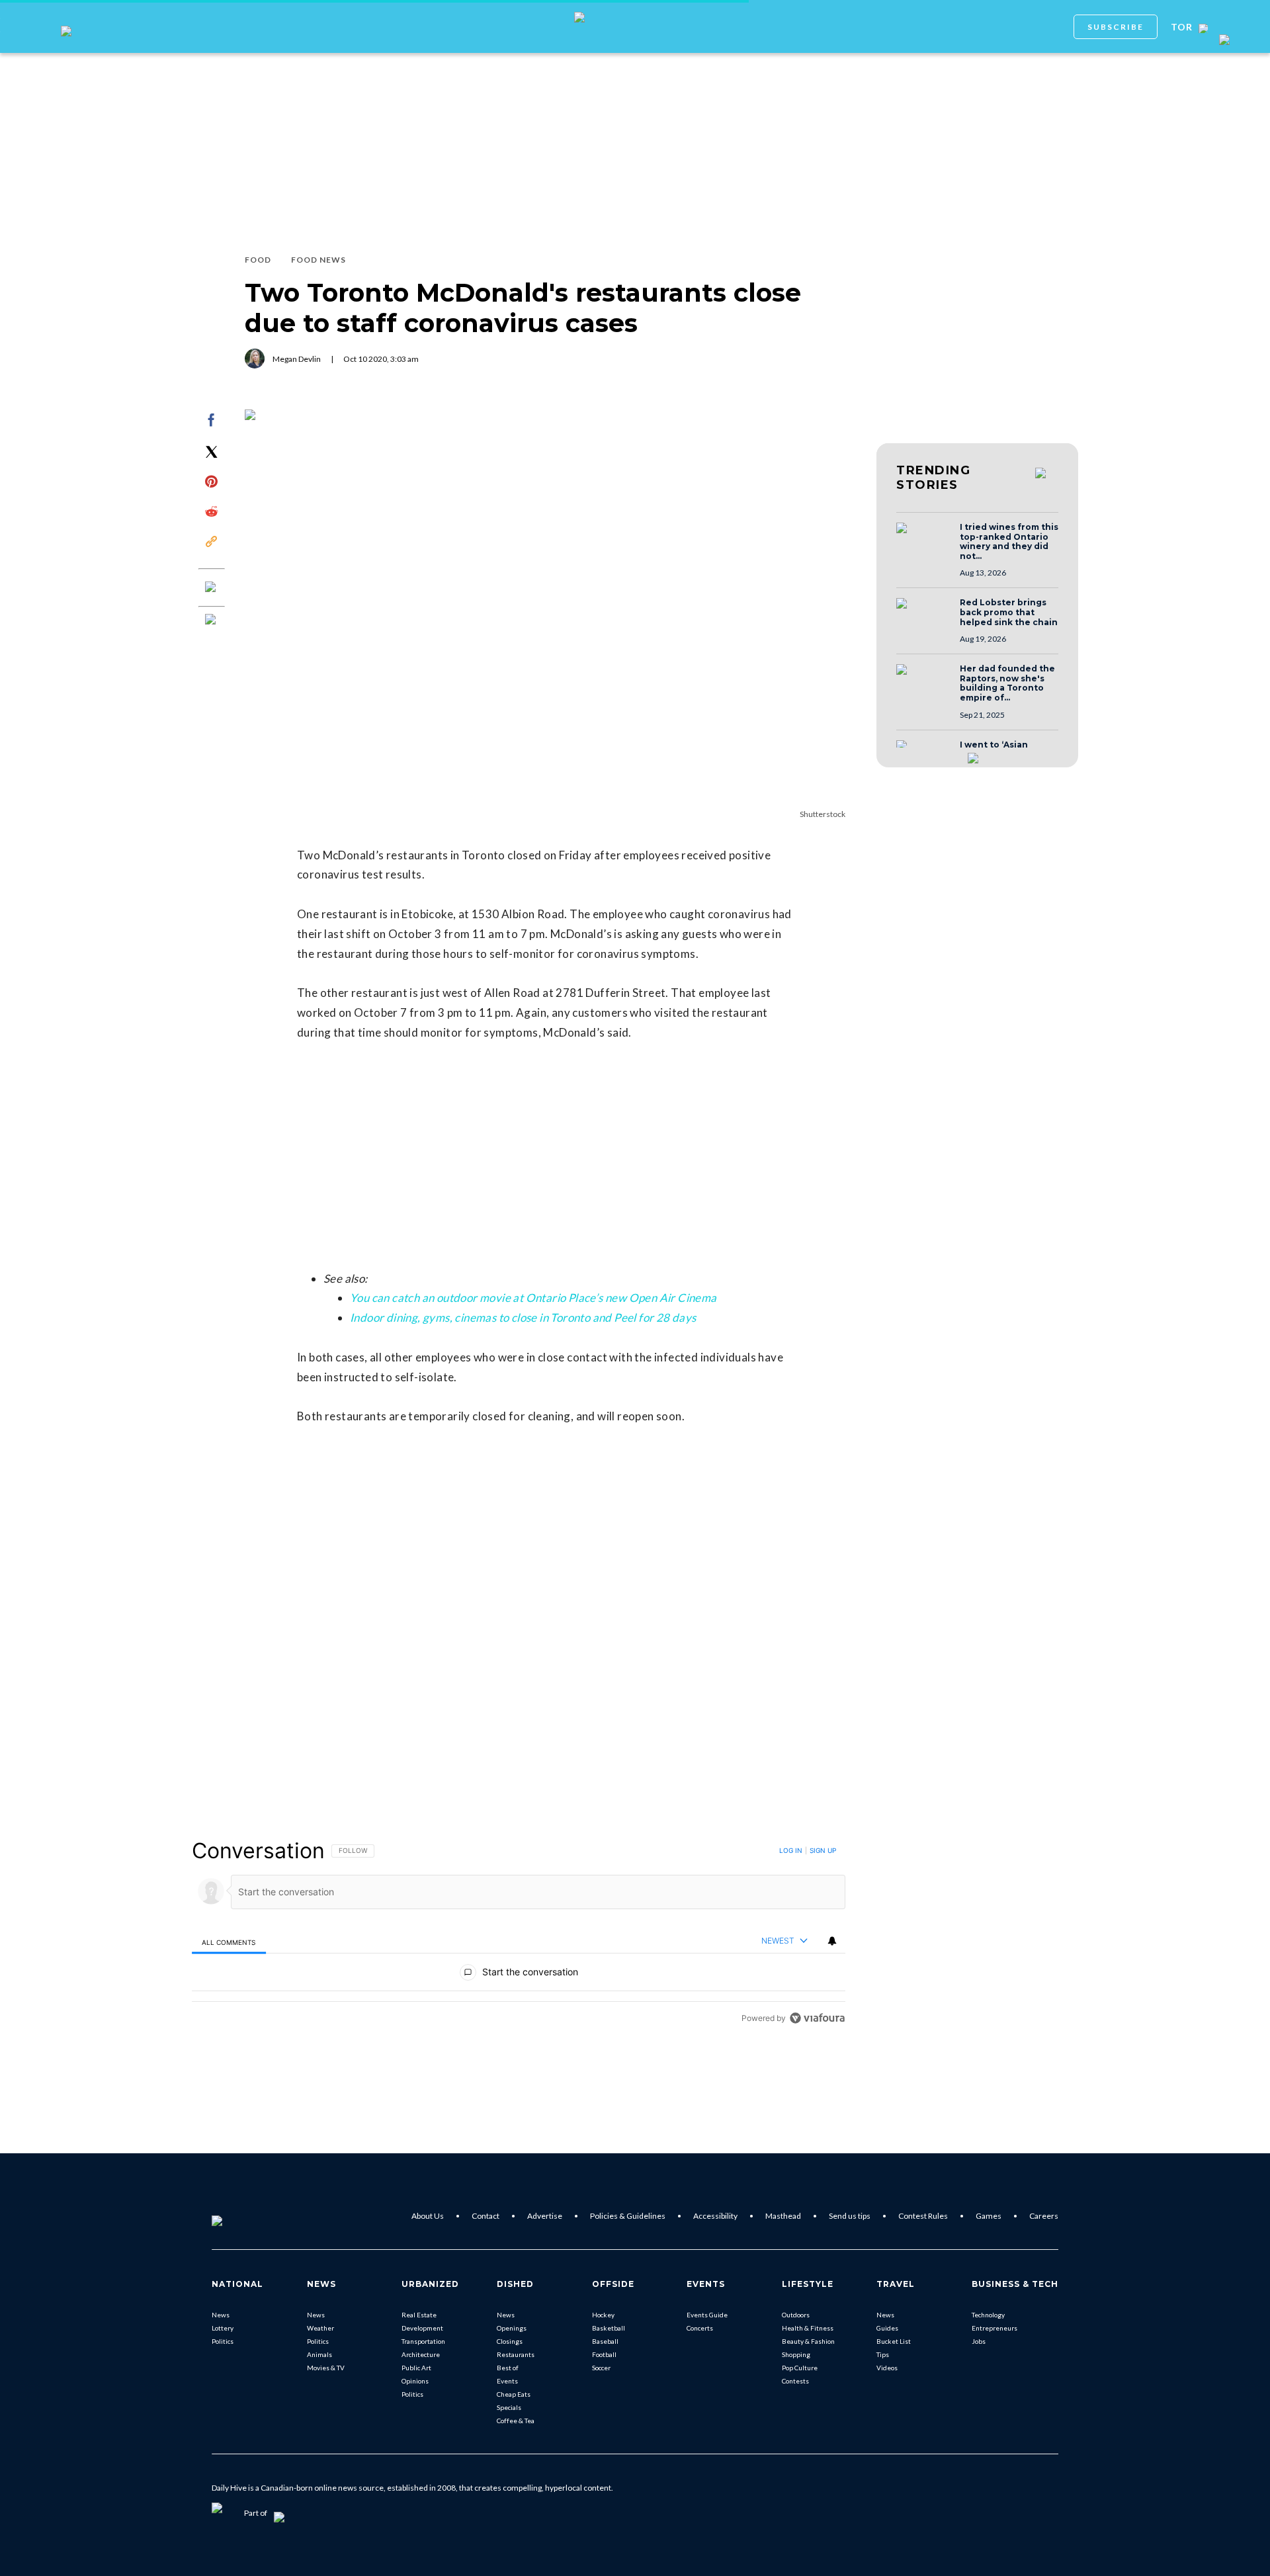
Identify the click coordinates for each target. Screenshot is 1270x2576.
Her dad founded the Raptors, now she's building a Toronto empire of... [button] (1007, 683)
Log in (791, 1850)
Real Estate (419, 2315)
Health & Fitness (808, 2328)
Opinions (415, 2381)
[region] (519, 1934)
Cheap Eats (514, 2394)
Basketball (609, 2328)
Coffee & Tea (516, 2421)
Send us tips (850, 2216)
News (221, 2315)
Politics (223, 2341)
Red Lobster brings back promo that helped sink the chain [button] (1009, 612)
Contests (795, 2381)
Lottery (223, 2328)
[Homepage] (239, 2216)
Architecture (421, 2354)
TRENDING (933, 478)
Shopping (796, 2354)
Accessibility (715, 2216)
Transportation (423, 2341)
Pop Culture (800, 2368)
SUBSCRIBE (1116, 27)
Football (604, 2354)
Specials (509, 2407)
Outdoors (796, 2315)
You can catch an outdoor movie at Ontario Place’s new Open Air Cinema (533, 1298)
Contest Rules (923, 2216)
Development (422, 2328)
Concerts (700, 2328)
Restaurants (516, 2354)
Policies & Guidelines (628, 2216)
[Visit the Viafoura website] (817, 2018)
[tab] (229, 1942)
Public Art (416, 2368)
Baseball (605, 2341)
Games (989, 2216)
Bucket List (894, 2341)
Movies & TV (326, 2368)
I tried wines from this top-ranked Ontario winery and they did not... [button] (1009, 542)
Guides (887, 2328)
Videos (887, 2368)
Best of (508, 2368)
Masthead (783, 2216)
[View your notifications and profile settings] (832, 1941)
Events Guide (707, 2315)
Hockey (603, 2315)
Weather (320, 2328)
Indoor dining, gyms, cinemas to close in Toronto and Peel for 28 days (523, 1317)
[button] (924, 540)
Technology (988, 2315)
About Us (428, 2216)
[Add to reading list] (212, 621)
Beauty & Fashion (808, 2341)
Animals (319, 2354)
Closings (510, 2341)
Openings (512, 2328)
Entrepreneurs (995, 2328)
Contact (486, 2216)
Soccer (601, 2368)
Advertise (545, 2216)
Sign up (823, 1850)
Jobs (979, 2341)
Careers (1044, 2216)
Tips (883, 2354)
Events (507, 2381)
